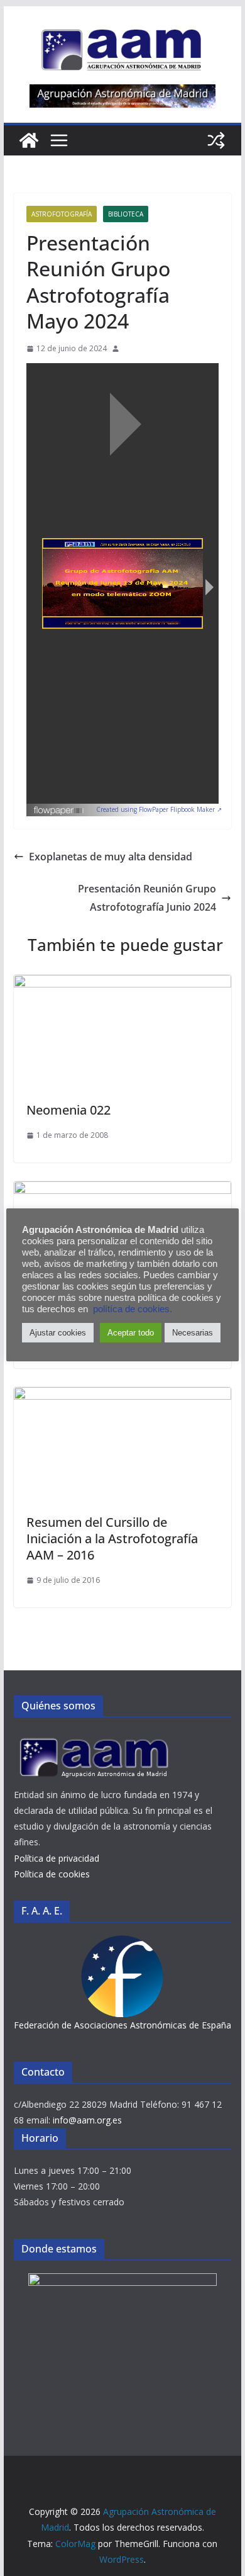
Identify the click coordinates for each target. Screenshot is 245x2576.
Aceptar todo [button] (131, 1333)
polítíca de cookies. (133, 1309)
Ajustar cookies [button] (58, 1333)
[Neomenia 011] (122, 1190)
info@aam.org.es (87, 2120)
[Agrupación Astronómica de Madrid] (29, 140)
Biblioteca (126, 214)
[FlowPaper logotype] (59, 807)
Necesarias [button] (193, 1333)
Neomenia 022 (68, 1110)
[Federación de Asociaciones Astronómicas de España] (122, 1943)
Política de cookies (52, 1874)
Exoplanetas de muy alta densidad (111, 857)
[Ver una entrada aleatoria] (216, 140)
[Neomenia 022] (122, 984)
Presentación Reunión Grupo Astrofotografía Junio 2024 (147, 898)
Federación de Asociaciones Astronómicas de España (122, 2025)
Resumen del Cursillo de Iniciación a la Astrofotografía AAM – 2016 (112, 1538)
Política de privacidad (57, 1858)
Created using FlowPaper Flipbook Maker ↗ (159, 809)
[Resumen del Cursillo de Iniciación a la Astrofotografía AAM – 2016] (122, 1396)
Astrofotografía (62, 214)
